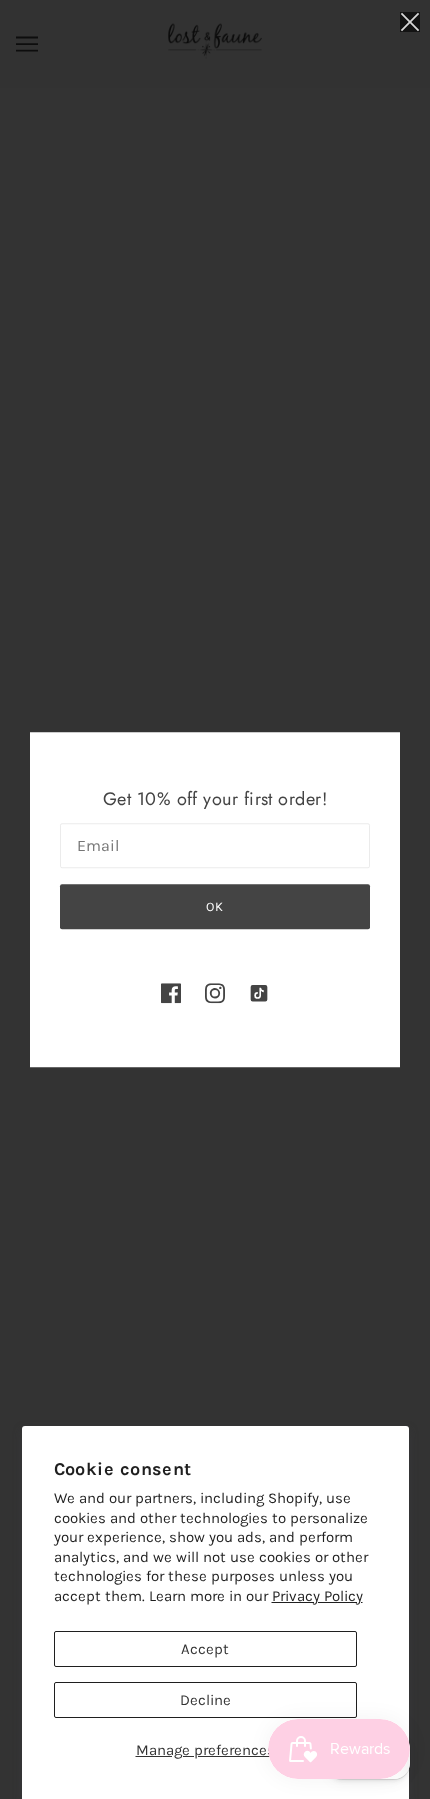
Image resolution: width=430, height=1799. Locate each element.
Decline (205, 1700)
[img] (171, 992)
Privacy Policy (317, 1596)
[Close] (410, 21)
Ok (215, 906)
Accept (205, 1649)
